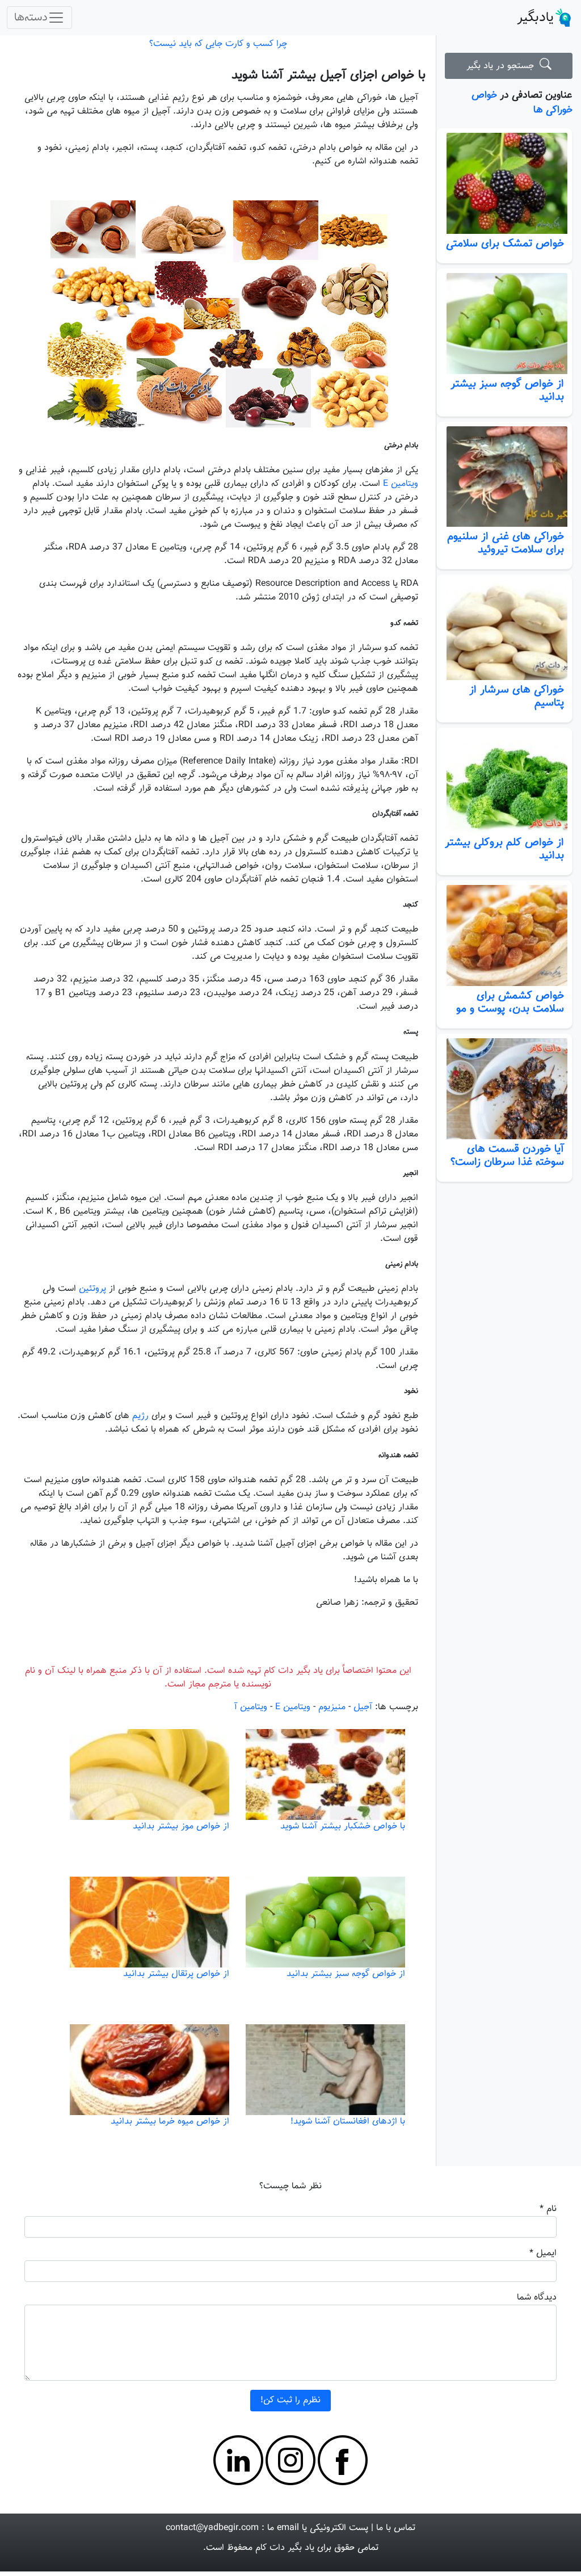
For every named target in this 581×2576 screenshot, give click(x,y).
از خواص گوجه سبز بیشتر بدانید (507, 390)
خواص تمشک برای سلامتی (505, 244)
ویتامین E (401, 484)
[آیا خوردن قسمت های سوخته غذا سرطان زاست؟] (504, 1089)
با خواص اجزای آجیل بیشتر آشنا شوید (329, 75)
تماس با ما (396, 2528)
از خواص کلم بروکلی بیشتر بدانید (504, 849)
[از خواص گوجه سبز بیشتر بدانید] (504, 324)
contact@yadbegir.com (212, 2528)
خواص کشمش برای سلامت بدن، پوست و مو (510, 1002)
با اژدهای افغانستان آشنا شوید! (348, 2122)
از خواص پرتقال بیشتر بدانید (176, 1974)
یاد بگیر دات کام (285, 2548)
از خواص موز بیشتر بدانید (181, 1826)
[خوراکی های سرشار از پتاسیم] (504, 630)
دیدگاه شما (537, 2298)
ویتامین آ (251, 1707)
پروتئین (92, 1289)
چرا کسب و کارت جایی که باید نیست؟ (218, 44)
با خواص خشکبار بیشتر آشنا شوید (343, 1826)
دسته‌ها (31, 18)
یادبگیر (535, 18)
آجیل (363, 1707)
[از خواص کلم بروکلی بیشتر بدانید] (504, 783)
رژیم (140, 1416)
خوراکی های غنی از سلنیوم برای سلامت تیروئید (506, 543)
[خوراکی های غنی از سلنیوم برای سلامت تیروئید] (504, 477)
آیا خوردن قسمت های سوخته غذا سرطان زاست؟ (507, 1155)
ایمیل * (543, 2253)
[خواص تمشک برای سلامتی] (504, 183)
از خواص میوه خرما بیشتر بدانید (170, 2122)
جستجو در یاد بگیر (503, 66)
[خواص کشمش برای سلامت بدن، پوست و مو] (504, 935)
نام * (548, 2209)
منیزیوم (332, 1707)
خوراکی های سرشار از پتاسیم (517, 696)
